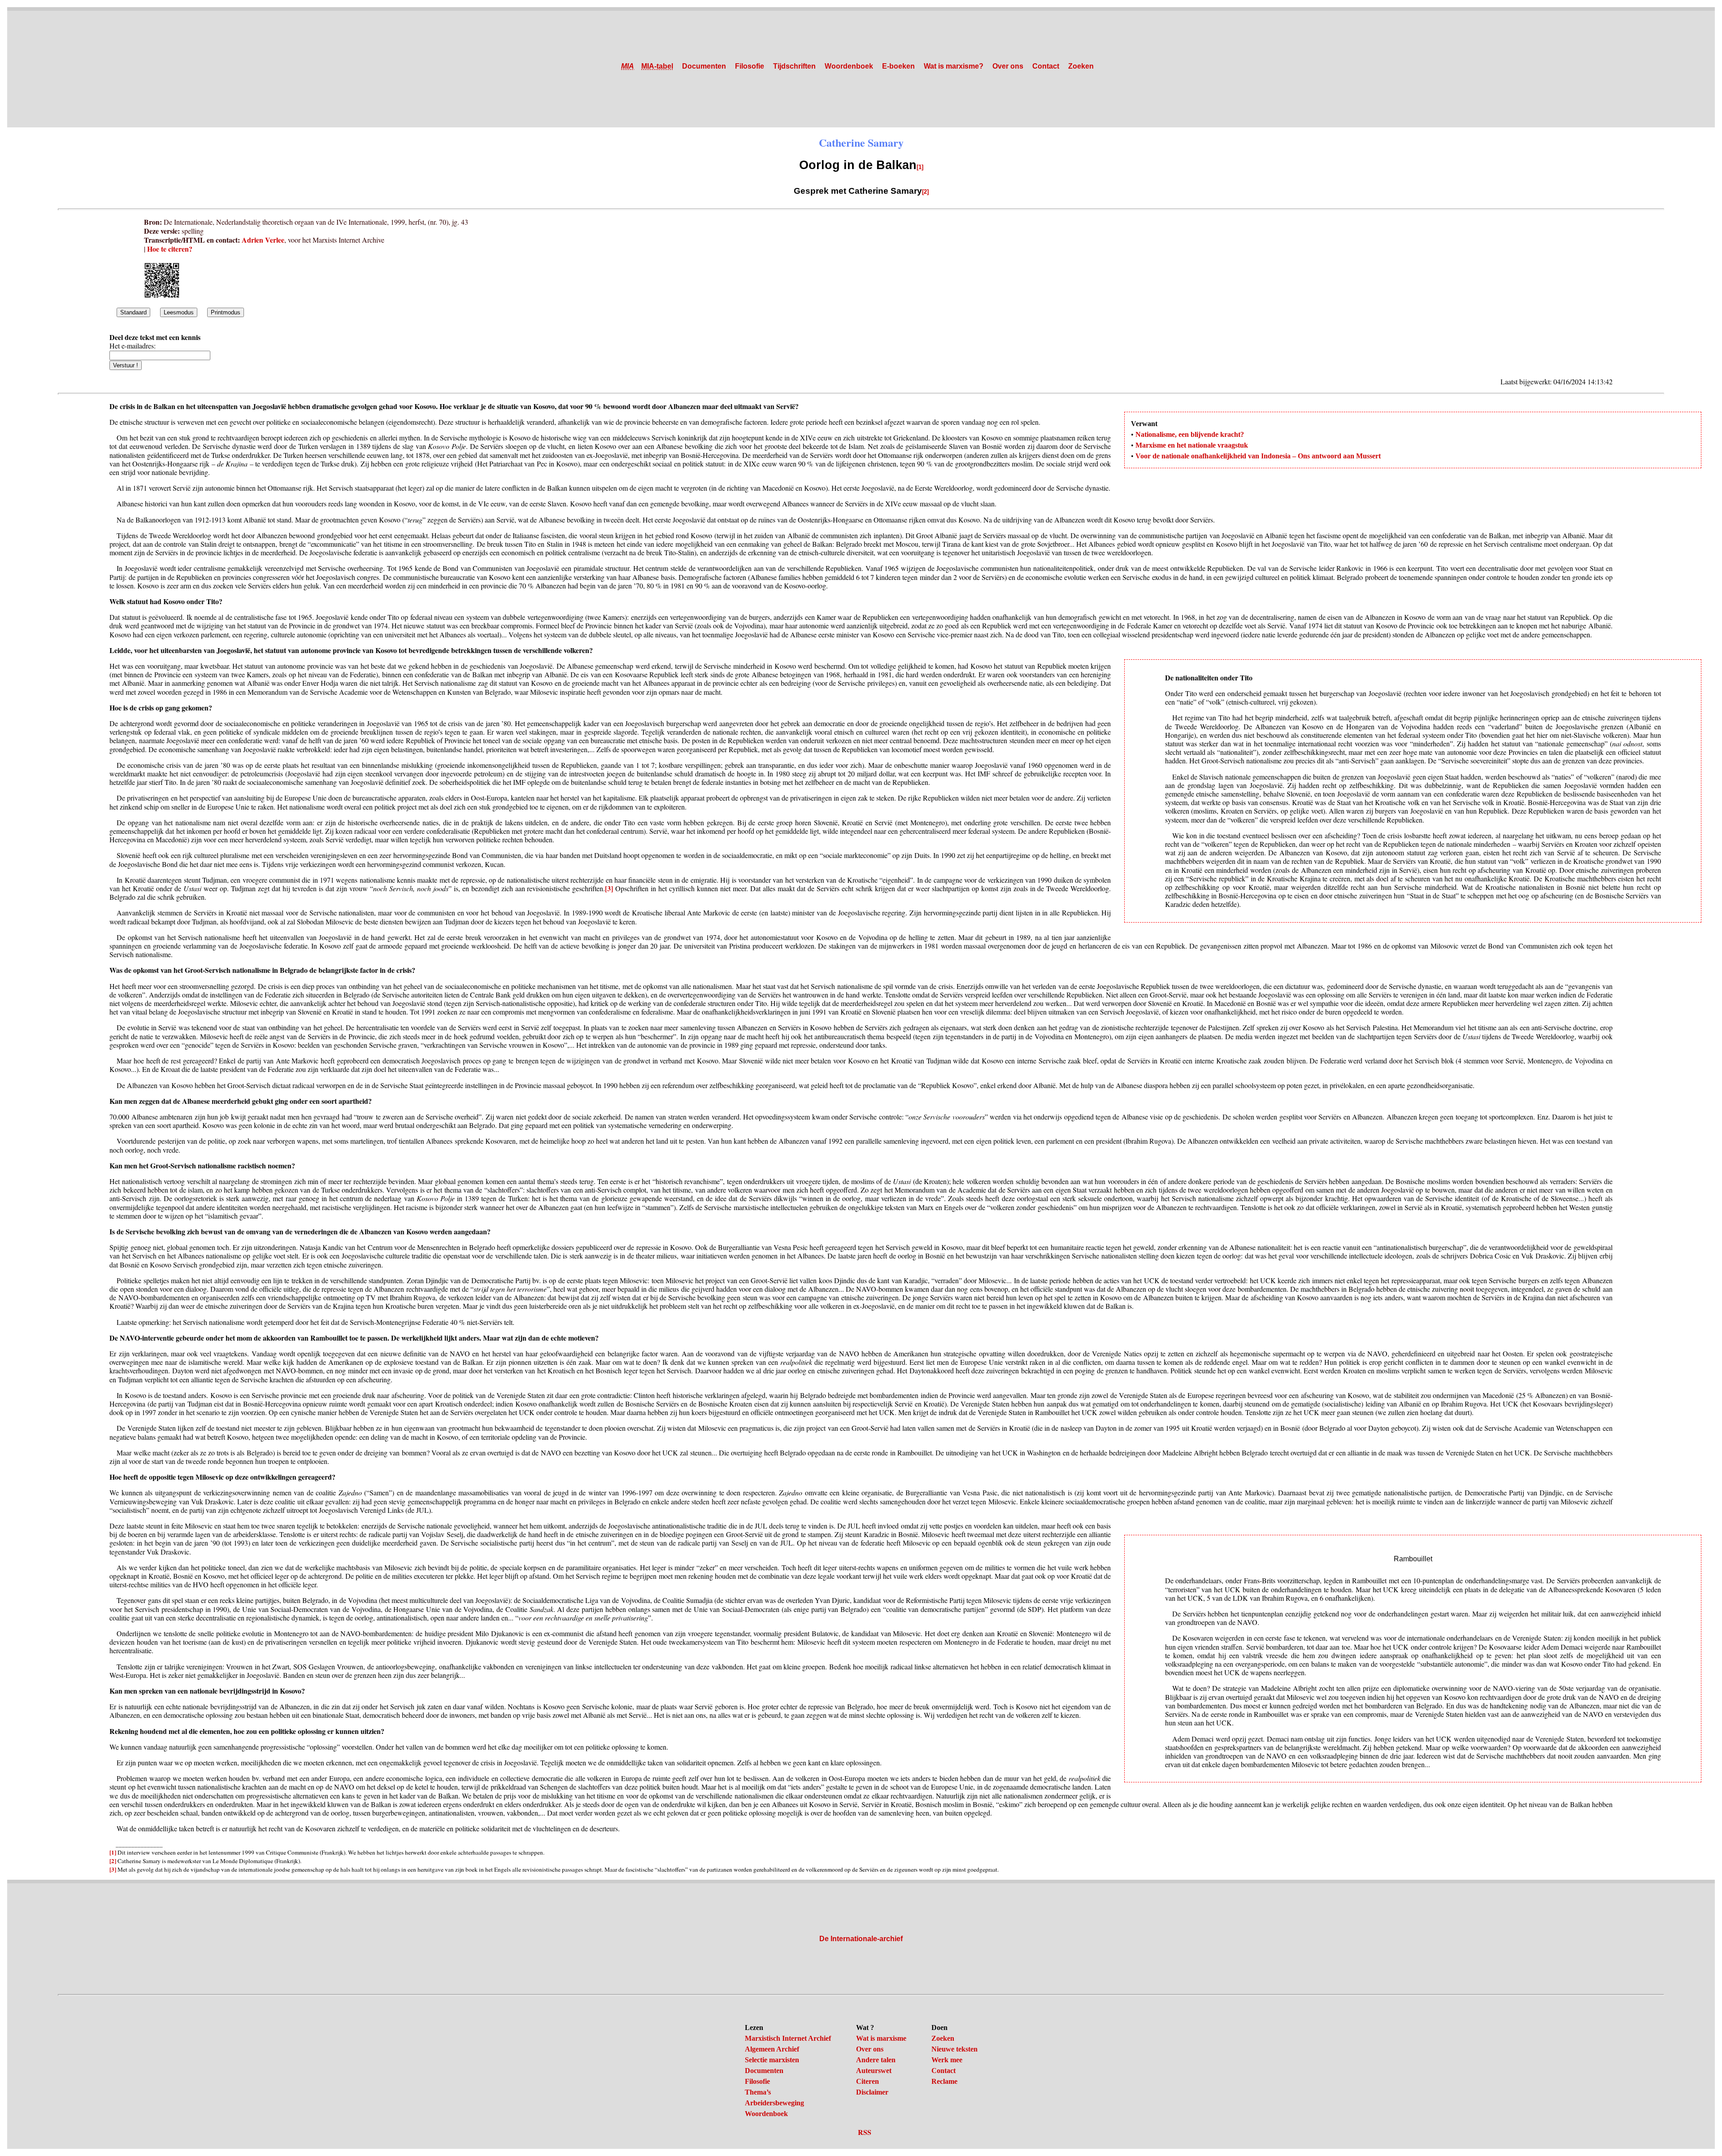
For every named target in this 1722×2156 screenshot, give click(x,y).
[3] (609, 888)
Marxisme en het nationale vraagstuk (1192, 445)
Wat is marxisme (881, 2038)
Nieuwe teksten (954, 2049)
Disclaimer (872, 2092)
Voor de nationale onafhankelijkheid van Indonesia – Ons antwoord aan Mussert (1258, 456)
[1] (920, 167)
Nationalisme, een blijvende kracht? (1190, 434)
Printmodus (226, 312)
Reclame (944, 2081)
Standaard (133, 312)
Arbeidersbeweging (774, 2103)
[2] (925, 192)
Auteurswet (874, 2071)
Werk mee (947, 2060)
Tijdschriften (794, 66)
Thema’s (758, 2092)
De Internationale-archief (861, 1939)
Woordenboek (849, 66)
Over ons (1008, 66)
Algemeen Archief (772, 2049)
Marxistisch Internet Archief (788, 2038)
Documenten (704, 66)
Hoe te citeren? (170, 249)
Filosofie (750, 66)
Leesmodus (179, 312)
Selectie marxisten (772, 2060)
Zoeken (1081, 66)
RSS (865, 2132)
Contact (1046, 66)
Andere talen (876, 2060)
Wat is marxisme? (954, 66)
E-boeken (898, 66)
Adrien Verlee (263, 240)
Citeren (868, 2081)
